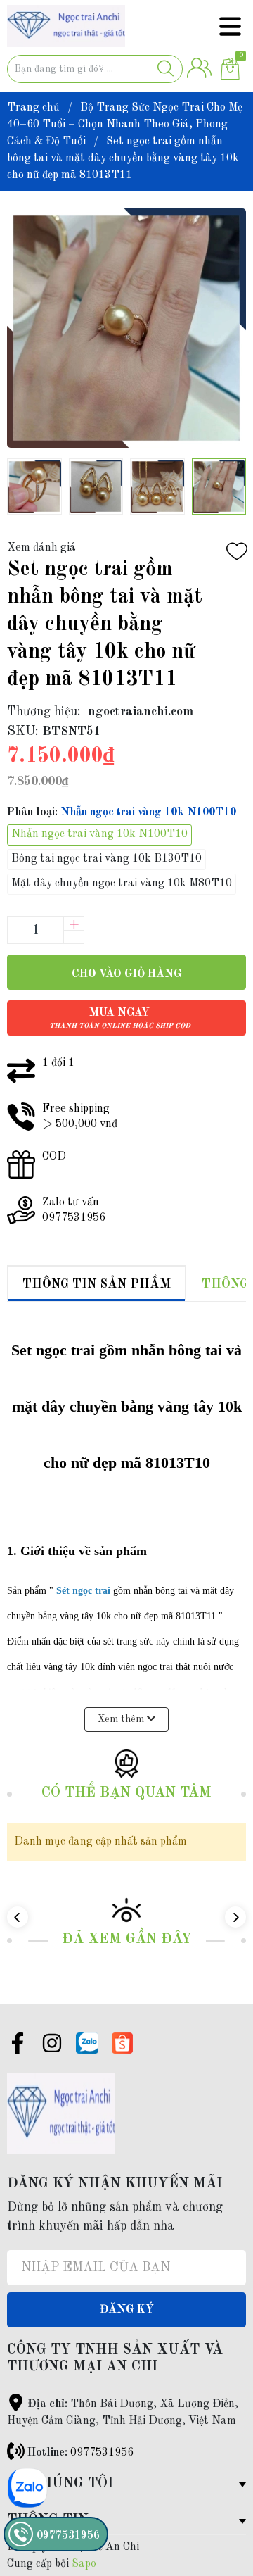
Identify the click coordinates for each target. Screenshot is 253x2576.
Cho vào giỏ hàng (127, 974)
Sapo (84, 2564)
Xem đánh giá (41, 548)
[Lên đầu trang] (214, 2509)
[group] (126, 328)
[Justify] (166, 69)
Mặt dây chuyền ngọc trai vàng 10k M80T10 (122, 884)
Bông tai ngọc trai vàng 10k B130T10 (106, 859)
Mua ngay (120, 1018)
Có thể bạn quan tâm (126, 1793)
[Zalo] (87, 2043)
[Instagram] (52, 2046)
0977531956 (102, 2453)
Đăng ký (127, 2310)
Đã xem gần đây (127, 1940)
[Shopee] (122, 2043)
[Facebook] (18, 2046)
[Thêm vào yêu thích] (237, 551)
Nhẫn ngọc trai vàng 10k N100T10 (99, 834)
